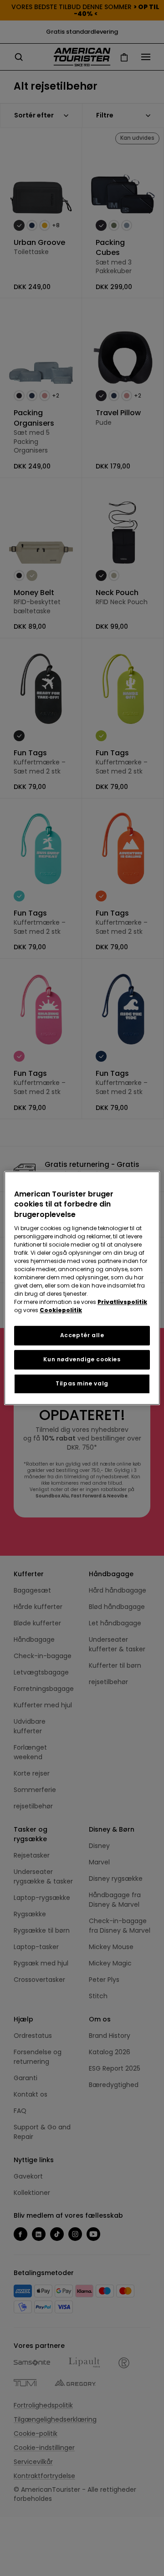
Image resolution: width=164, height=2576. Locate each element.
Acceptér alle (82, 1335)
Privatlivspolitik (122, 1302)
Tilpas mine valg (82, 1383)
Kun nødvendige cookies (82, 1359)
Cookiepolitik (61, 1310)
